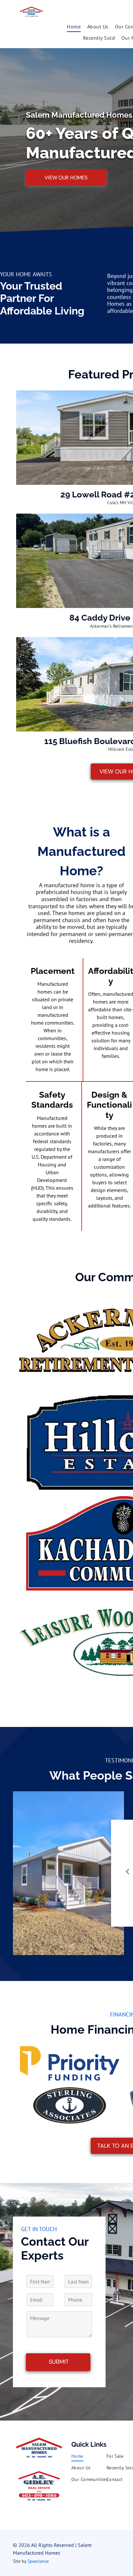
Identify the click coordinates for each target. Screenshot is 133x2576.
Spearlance (38, 2561)
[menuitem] (74, 27)
